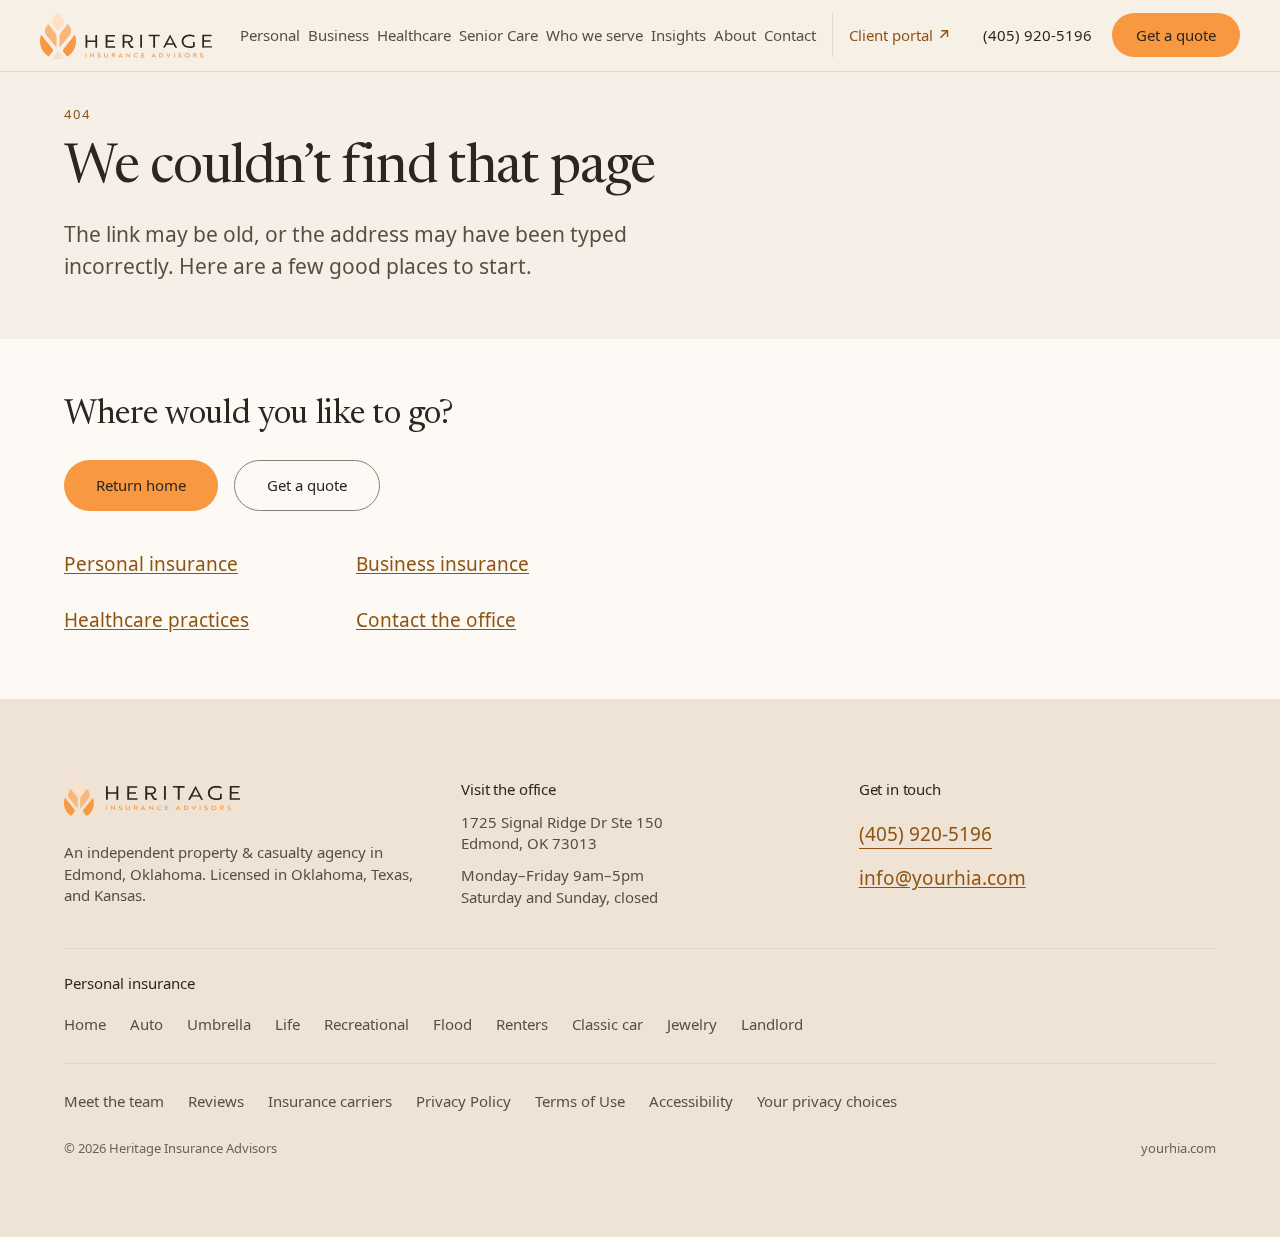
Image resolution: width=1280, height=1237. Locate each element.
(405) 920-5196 (1037, 35)
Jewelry (692, 1024)
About (735, 35)
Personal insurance (151, 564)
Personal (270, 35)
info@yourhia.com (942, 878)
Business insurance (442, 564)
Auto (146, 1024)
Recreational (366, 1024)
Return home (141, 485)
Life (287, 1024)
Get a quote (1176, 35)
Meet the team (114, 1101)
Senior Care (498, 35)
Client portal (900, 35)
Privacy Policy (463, 1101)
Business (338, 35)
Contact (790, 35)
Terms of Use (580, 1101)
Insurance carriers (330, 1101)
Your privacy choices (827, 1101)
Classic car (607, 1024)
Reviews (216, 1101)
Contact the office (436, 620)
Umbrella (219, 1024)
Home (85, 1024)
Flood (452, 1024)
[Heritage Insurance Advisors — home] (152, 798)
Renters (522, 1024)
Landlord (772, 1024)
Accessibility (691, 1101)
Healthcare (414, 35)
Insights (678, 35)
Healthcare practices (156, 620)
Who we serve (594, 35)
